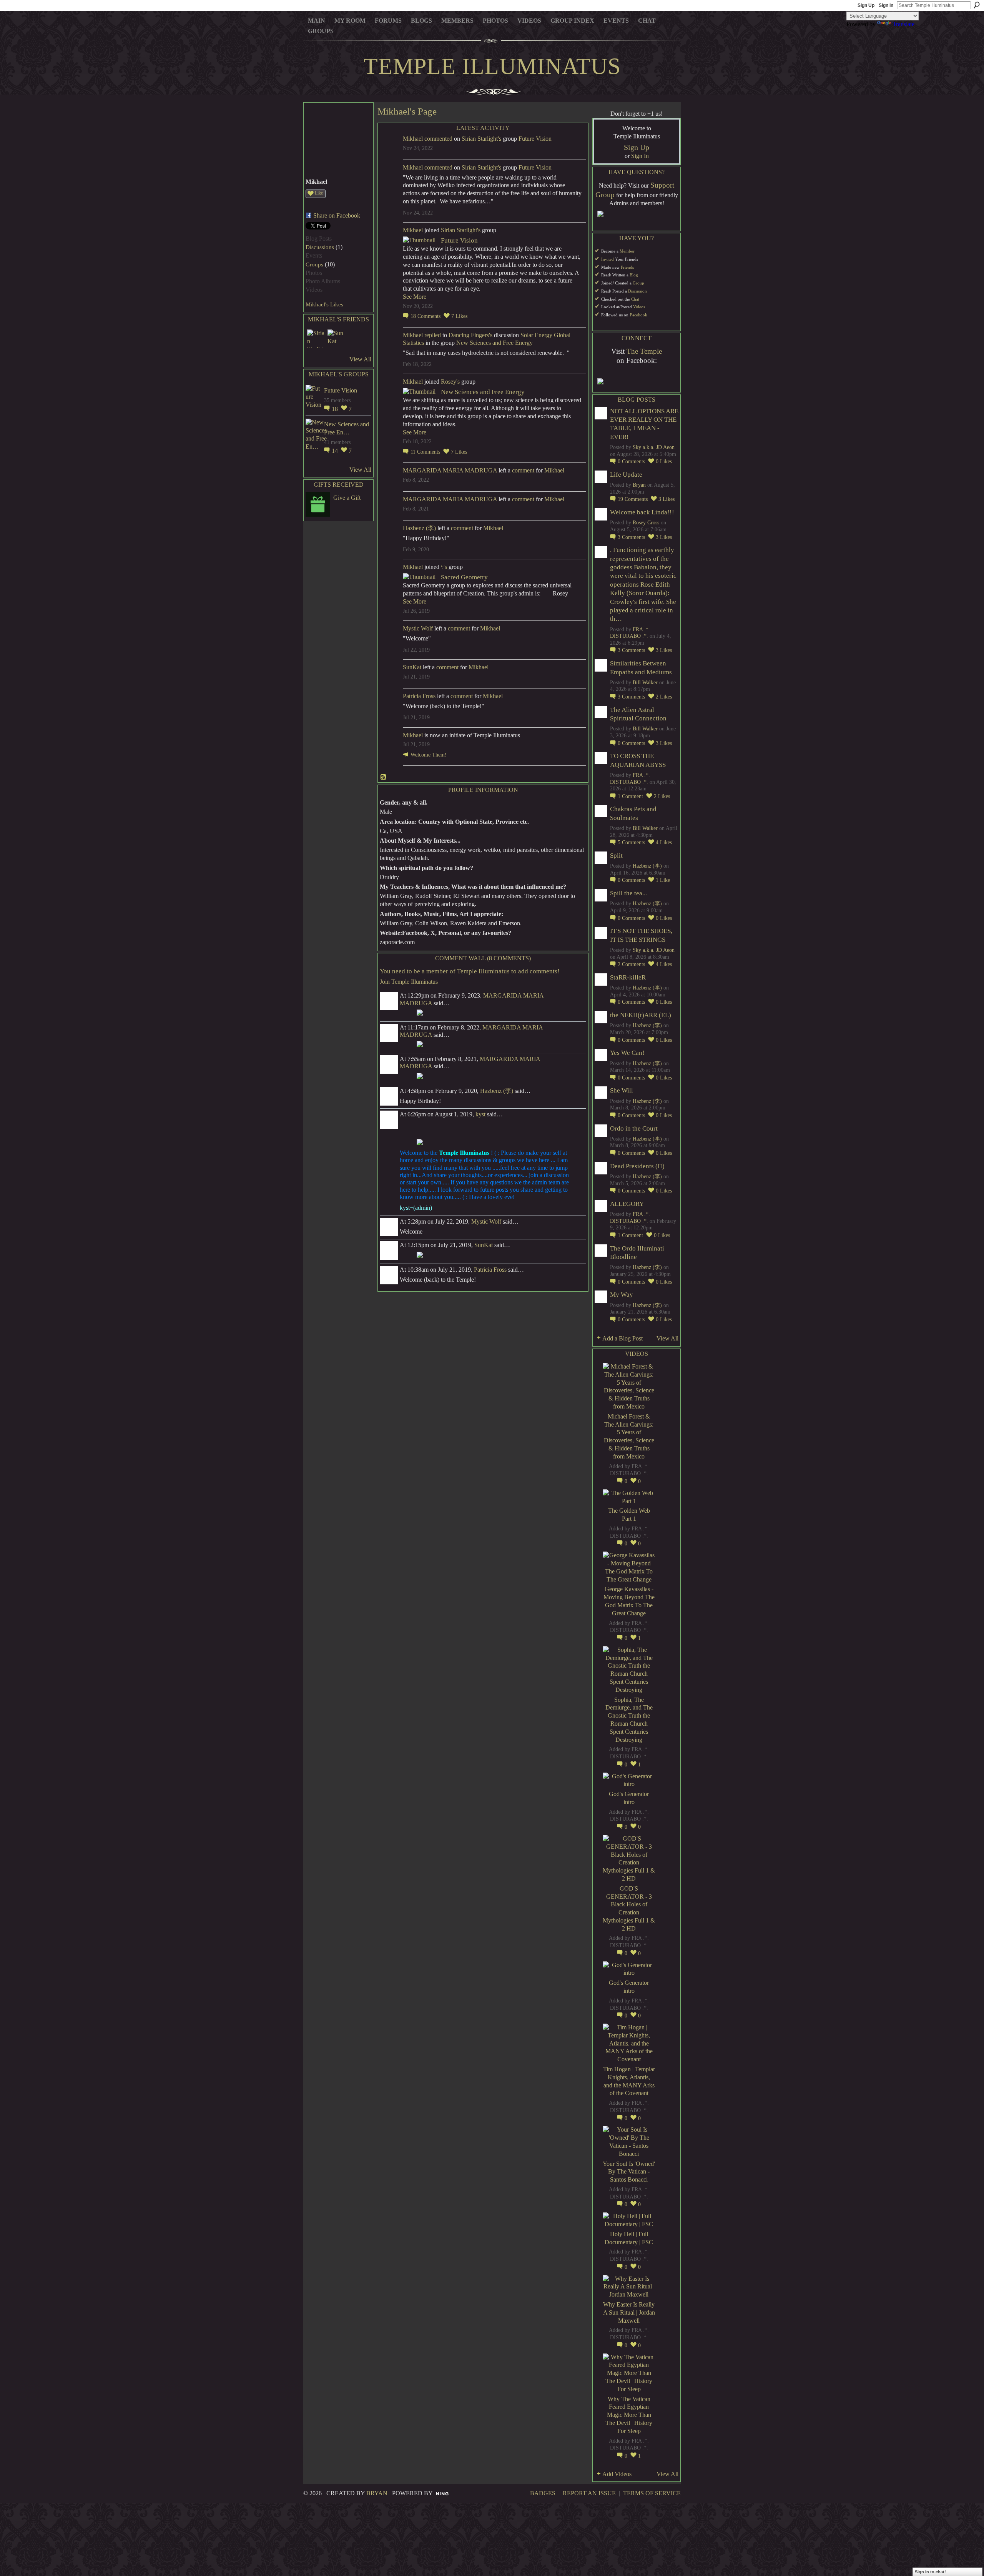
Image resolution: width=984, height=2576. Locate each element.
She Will (622, 1090)
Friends (627, 267)
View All (360, 359)
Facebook (639, 315)
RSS (384, 777)
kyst (480, 1114)
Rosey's (450, 382)
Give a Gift (347, 498)
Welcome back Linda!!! (642, 512)
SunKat (412, 667)
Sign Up (866, 5)
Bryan (639, 485)
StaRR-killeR (628, 977)
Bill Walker (645, 683)
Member (627, 251)
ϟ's (444, 567)
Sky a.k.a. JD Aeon (654, 447)
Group (638, 283)
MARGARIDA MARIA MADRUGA (450, 470)
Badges (543, 2493)
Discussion (637, 291)
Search (977, 5)
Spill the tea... (628, 893)
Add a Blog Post (622, 1338)
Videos (639, 307)
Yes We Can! (627, 1053)
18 (336, 409)
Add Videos (617, 2474)
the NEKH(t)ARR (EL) (641, 1015)
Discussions (320, 247)
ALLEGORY (627, 1204)
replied (433, 335)
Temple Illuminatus (492, 66)
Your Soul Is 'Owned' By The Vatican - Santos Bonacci (629, 2172)
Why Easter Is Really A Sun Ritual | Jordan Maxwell (629, 2312)
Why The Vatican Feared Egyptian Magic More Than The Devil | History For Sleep (629, 2415)
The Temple (644, 351)
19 (633, 499)
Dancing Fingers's (470, 335)
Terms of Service (652, 2493)
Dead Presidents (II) (637, 1166)
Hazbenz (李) (419, 528)
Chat (635, 299)
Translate (903, 24)
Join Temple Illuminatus (409, 982)
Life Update (626, 475)
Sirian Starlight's (481, 139)
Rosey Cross (646, 523)
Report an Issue (589, 2493)
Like (319, 193)
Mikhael (413, 139)
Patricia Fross (419, 696)
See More (415, 297)
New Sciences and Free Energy (494, 343)
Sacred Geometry (464, 577)
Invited (608, 259)
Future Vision (341, 390)
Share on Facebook (337, 215)
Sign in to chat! (930, 2572)
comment (523, 470)
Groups (314, 264)
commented (438, 139)
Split (616, 856)
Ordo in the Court (634, 1128)
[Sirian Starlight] (316, 339)
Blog (634, 275)
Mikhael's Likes (324, 304)
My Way (622, 1295)
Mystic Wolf (418, 628)
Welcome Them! (429, 755)
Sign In (886, 5)
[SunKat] (337, 339)
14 (336, 451)
